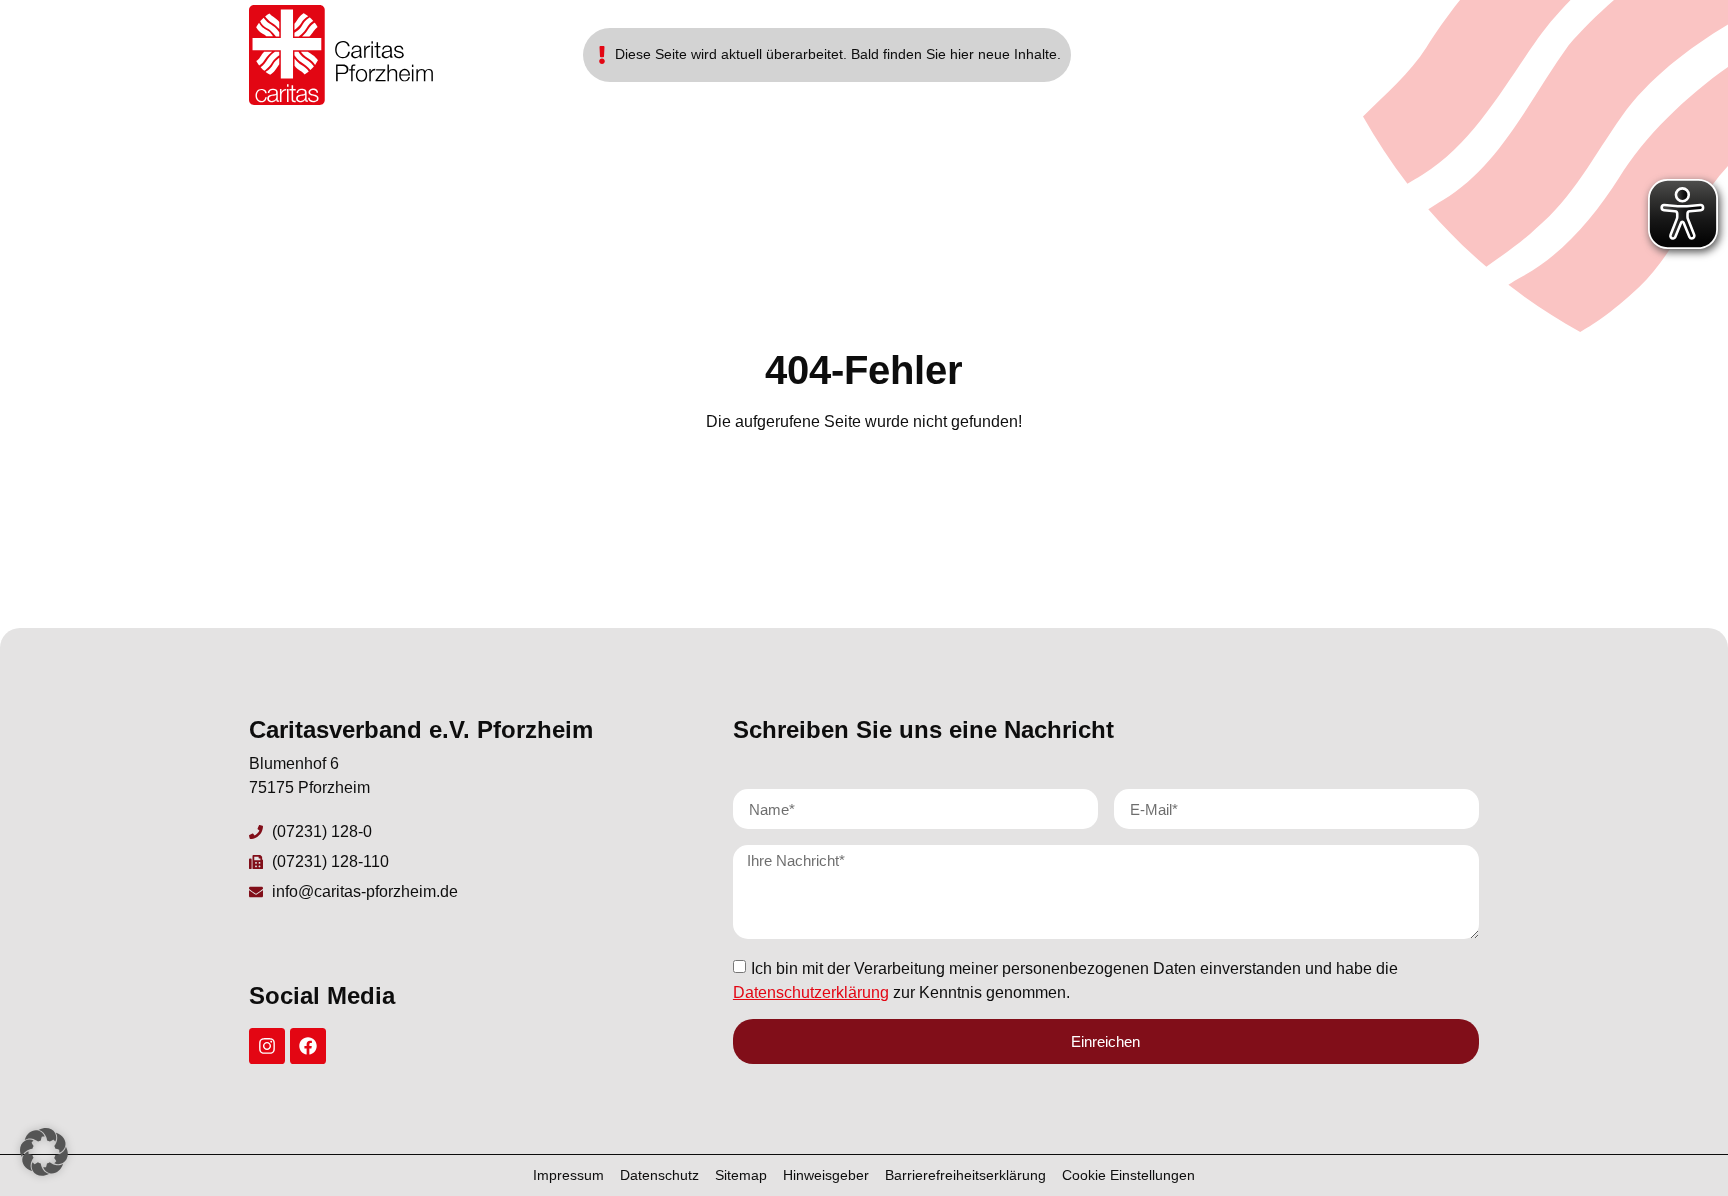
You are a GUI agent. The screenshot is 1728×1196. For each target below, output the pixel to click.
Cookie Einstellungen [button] (1128, 1175)
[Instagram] (267, 1046)
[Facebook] (308, 1046)
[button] (44, 1152)
